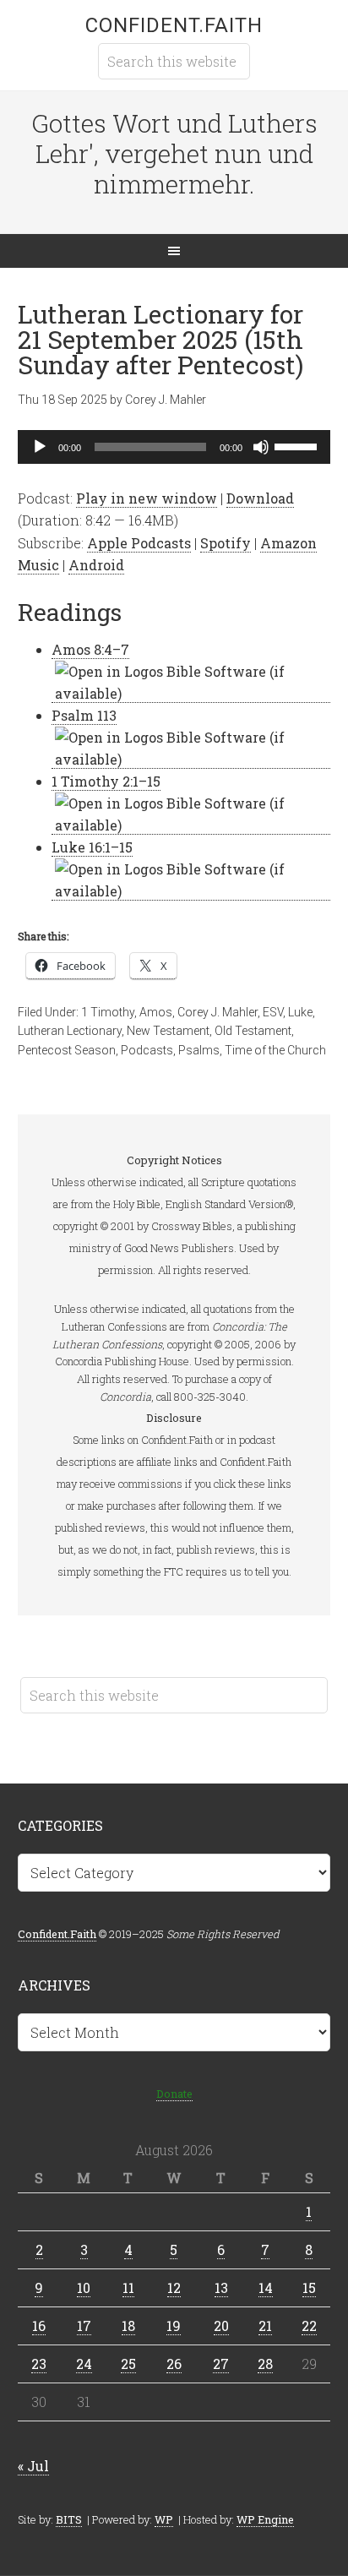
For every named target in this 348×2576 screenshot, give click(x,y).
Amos (156, 1012)
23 (39, 2364)
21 (265, 2325)
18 (128, 2325)
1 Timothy (108, 1012)
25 (128, 2364)
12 (174, 2287)
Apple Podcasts (139, 543)
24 (84, 2364)
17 (84, 2325)
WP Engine (265, 2519)
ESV (273, 1012)
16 (39, 2325)
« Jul (33, 2466)
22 (309, 2325)
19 (174, 2325)
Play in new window (147, 498)
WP (164, 2519)
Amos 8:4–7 (90, 649)
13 (221, 2287)
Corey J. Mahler (217, 1012)
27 (221, 2364)
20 (221, 2325)
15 (309, 2287)
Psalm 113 (84, 715)
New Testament (168, 1031)
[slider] (298, 445)
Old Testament (253, 1031)
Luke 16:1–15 (92, 847)
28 (265, 2364)
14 (266, 2287)
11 (128, 2287)
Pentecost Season (67, 1050)
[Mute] (261, 447)
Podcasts (147, 1050)
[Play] (40, 447)
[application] (174, 447)
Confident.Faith (174, 25)
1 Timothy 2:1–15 (106, 781)
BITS (69, 2519)
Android (96, 565)
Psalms (199, 1050)
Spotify (226, 543)
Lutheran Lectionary (70, 1031)
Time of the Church (275, 1050)
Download (260, 498)
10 (84, 2287)
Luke (300, 1012)
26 (174, 2364)
